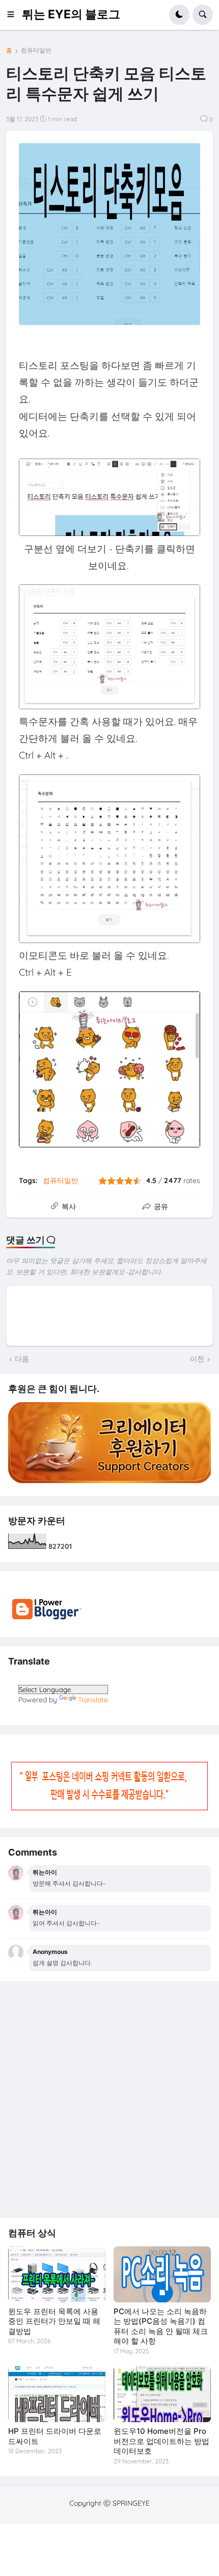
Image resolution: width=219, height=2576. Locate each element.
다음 (22, 1359)
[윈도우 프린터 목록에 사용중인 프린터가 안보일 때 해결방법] (57, 2274)
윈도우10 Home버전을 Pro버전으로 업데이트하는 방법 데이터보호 (161, 2441)
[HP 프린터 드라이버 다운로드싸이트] (57, 2394)
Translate (93, 1700)
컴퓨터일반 (36, 50)
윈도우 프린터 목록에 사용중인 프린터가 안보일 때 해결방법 (54, 2321)
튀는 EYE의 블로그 (71, 14)
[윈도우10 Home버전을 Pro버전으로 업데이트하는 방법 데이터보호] (162, 2394)
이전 (197, 1359)
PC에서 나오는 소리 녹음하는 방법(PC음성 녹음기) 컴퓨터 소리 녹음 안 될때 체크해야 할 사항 (161, 2326)
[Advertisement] (109, 2100)
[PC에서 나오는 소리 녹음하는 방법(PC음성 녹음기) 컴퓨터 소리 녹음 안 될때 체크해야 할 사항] (162, 2274)
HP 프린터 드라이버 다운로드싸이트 (55, 2436)
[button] (14, 15)
